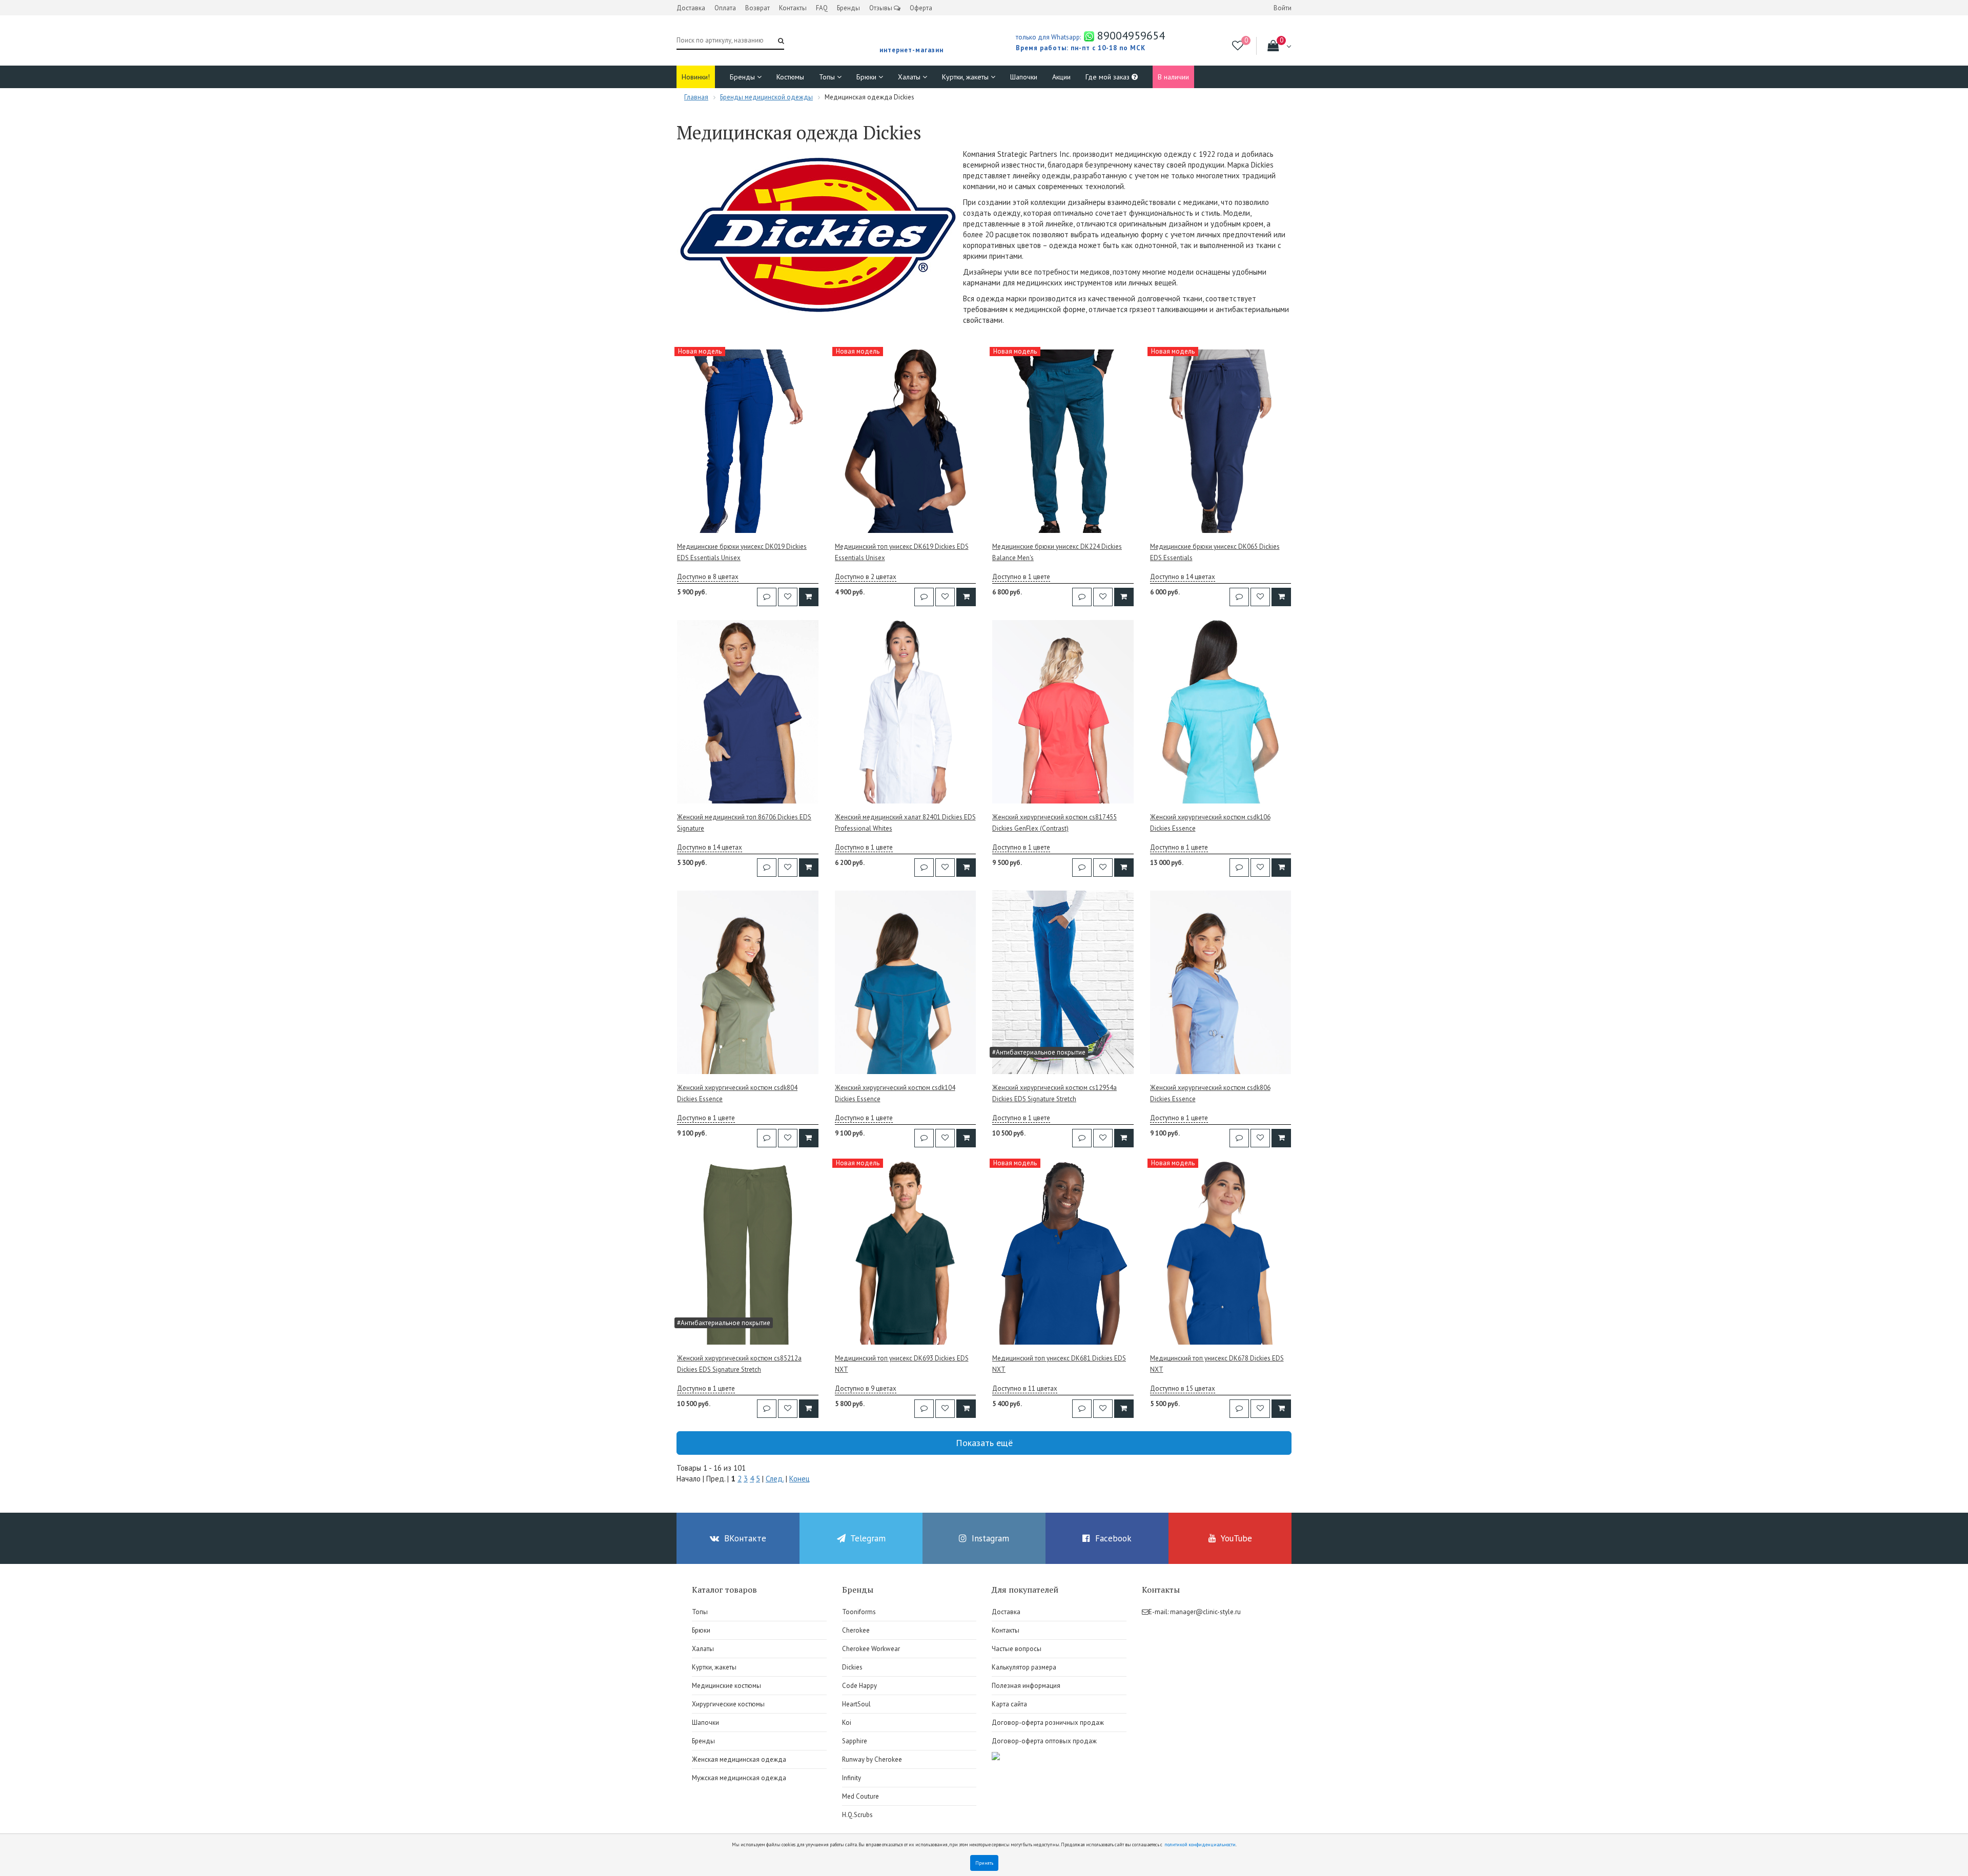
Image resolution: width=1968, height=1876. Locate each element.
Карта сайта (1009, 1704)
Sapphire (855, 1741)
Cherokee (856, 1630)
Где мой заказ (1109, 77)
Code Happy (859, 1686)
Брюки (867, 77)
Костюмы (790, 77)
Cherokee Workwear (871, 1649)
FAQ (822, 8)
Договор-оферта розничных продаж (1048, 1723)
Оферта (921, 8)
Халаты (910, 77)
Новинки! (696, 77)
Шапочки (1024, 77)
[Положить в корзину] (809, 597)
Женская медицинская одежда (739, 1759)
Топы (828, 77)
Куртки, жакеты (966, 77)
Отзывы (881, 8)
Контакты (793, 8)
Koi (847, 1723)
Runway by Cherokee (872, 1759)
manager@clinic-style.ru (1205, 1612)
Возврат (757, 8)
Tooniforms (859, 1612)
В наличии (1173, 77)
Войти (1283, 8)
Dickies (852, 1667)
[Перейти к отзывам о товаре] (767, 597)
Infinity (852, 1778)
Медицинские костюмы (726, 1686)
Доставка (691, 8)
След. (775, 1479)
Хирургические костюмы (728, 1704)
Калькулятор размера (1024, 1667)
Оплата (725, 8)
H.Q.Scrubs (857, 1815)
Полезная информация (1026, 1686)
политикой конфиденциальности (1200, 1844)
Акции (1061, 77)
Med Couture (860, 1796)
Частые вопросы (1017, 1649)
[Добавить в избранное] (788, 597)
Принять (984, 1863)
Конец (799, 1479)
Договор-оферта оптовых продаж (1044, 1741)
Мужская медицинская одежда (739, 1778)
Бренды (848, 8)
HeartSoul (856, 1704)
